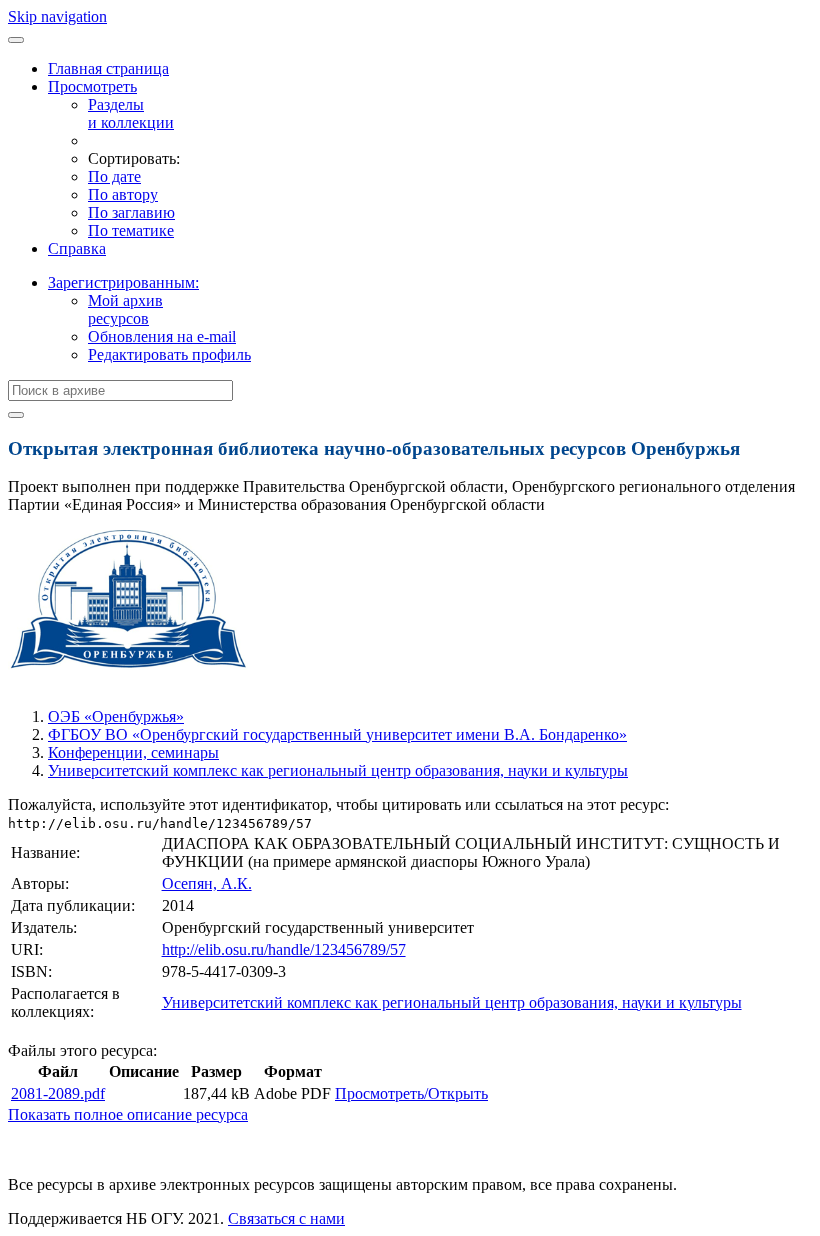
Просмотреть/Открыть (411, 1093)
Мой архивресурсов (125, 309)
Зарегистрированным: (123, 282)
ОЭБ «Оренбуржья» (116, 716)
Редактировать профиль (169, 354)
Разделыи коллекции (131, 113)
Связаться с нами (286, 1218)
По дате (114, 176)
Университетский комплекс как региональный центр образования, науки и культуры (338, 770)
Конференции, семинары (133, 752)
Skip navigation (57, 16)
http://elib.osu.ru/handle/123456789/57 (284, 949)
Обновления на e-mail (162, 336)
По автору (123, 194)
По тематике (131, 230)
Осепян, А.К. (207, 883)
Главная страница (108, 68)
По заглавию (131, 212)
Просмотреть (92, 86)
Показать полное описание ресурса (128, 1114)
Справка (77, 248)
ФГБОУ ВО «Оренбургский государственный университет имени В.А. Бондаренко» (337, 734)
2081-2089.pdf (58, 1093)
